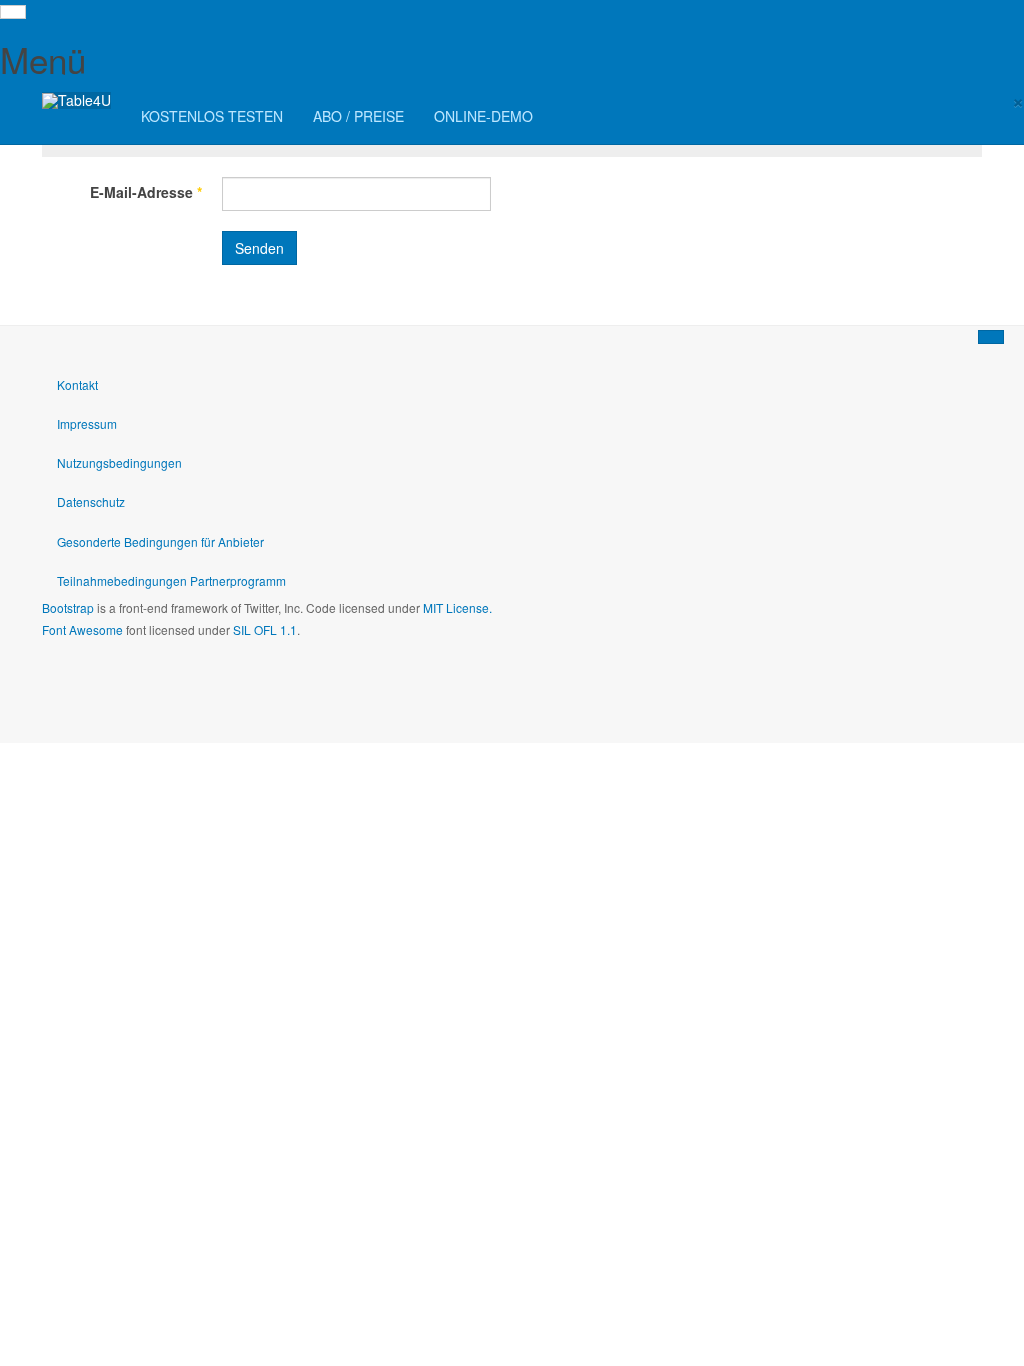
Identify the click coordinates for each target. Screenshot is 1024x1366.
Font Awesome (82, 629)
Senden (259, 248)
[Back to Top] (991, 337)
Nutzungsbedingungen (119, 462)
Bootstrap (68, 607)
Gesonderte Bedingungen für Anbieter (160, 541)
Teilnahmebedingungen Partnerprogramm (171, 580)
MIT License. (457, 607)
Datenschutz (91, 501)
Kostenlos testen (212, 116)
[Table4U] (76, 100)
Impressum (87, 423)
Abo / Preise (358, 116)
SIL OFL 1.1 (265, 629)
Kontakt (77, 384)
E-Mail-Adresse (146, 192)
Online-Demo (483, 116)
